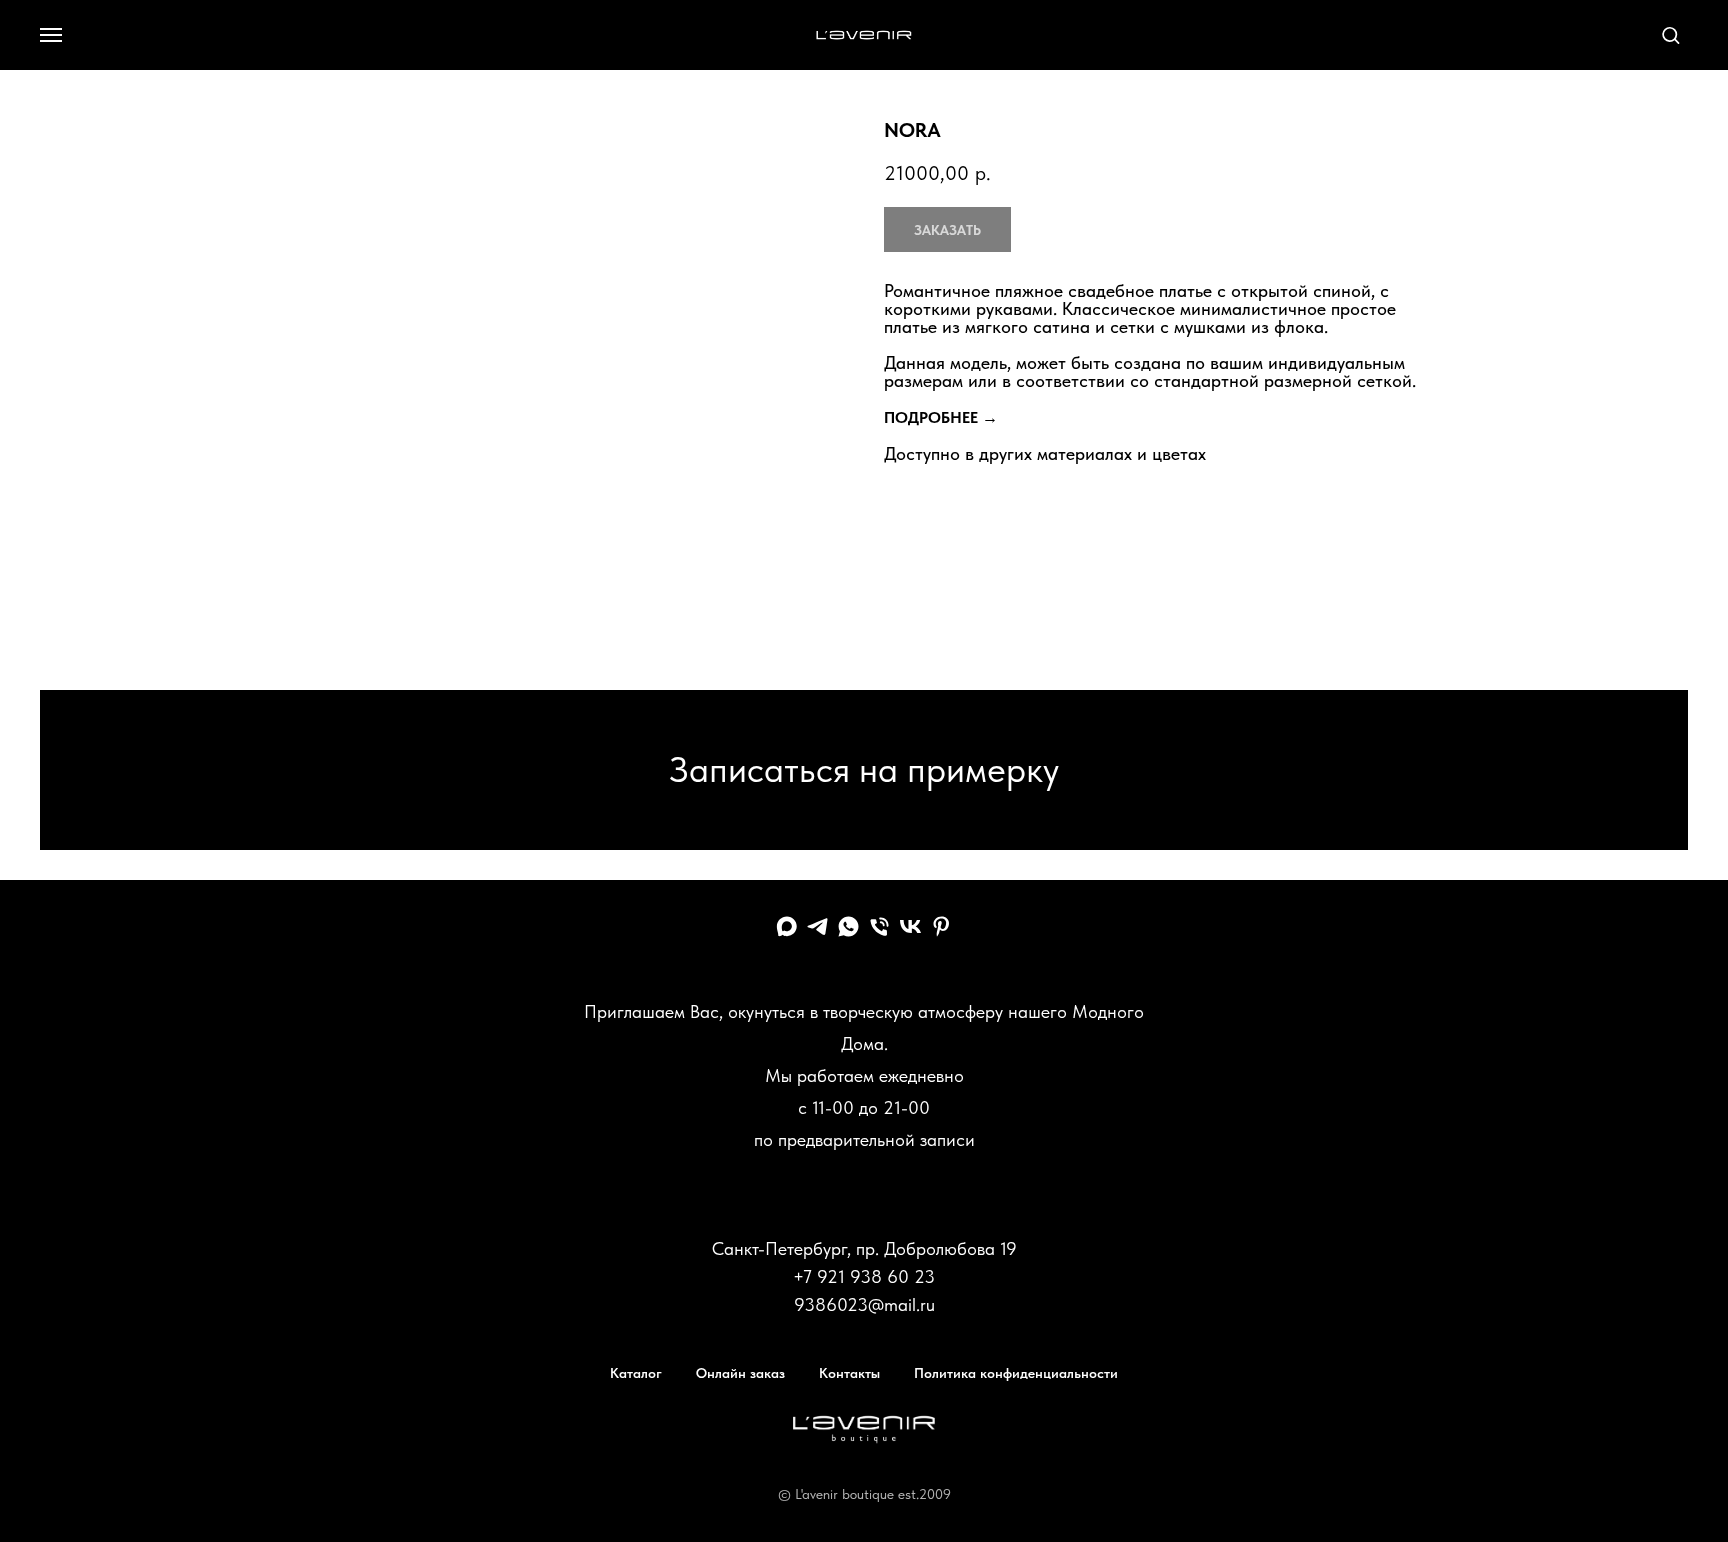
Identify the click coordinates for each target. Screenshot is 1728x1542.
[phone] (879, 926)
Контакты (849, 1373)
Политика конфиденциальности (1016, 1373)
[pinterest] (941, 926)
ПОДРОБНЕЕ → (941, 417)
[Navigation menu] (51, 35)
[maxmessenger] (786, 926)
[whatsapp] (848, 926)
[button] (1670, 34)
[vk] (910, 926)
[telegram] (817, 926)
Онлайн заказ (740, 1373)
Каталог (636, 1373)
